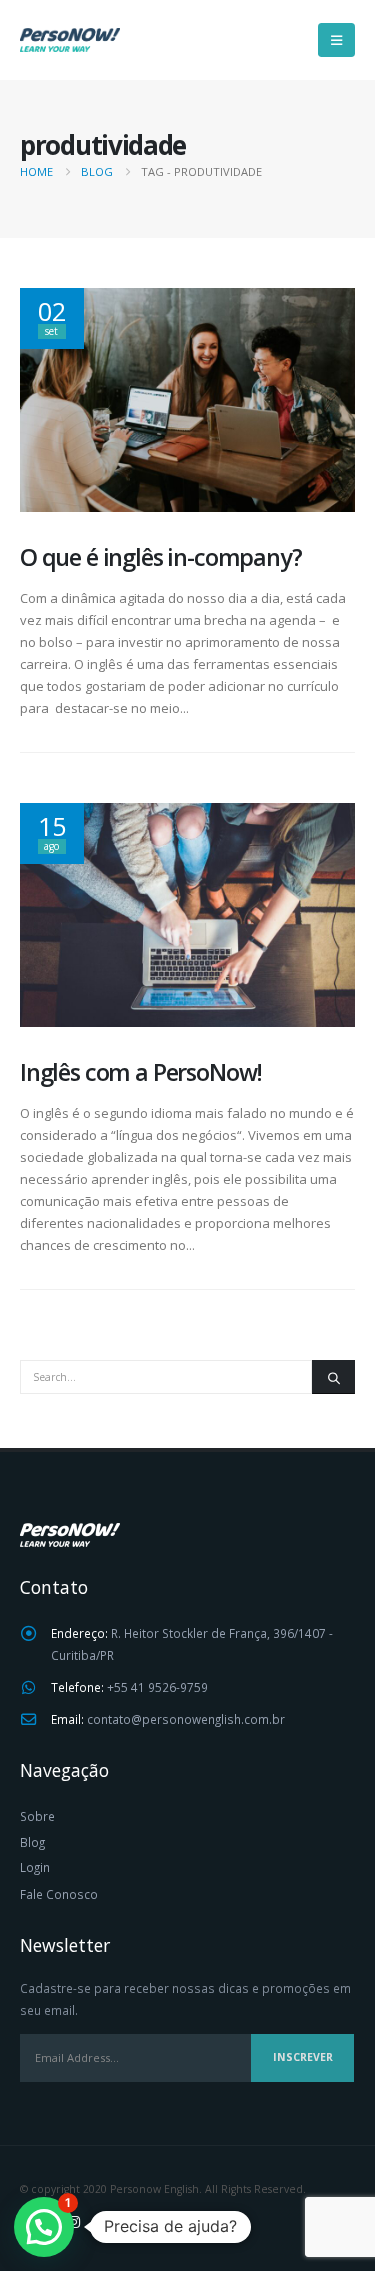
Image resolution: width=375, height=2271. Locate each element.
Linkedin (111, 2222)
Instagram (74, 2222)
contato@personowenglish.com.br (186, 1719)
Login (35, 1867)
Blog (32, 1842)
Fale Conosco (59, 1894)
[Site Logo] (70, 40)
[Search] (333, 1377)
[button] (336, 40)
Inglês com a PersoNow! (141, 1072)
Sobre (37, 1816)
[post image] (187, 399)
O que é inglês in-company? (161, 557)
